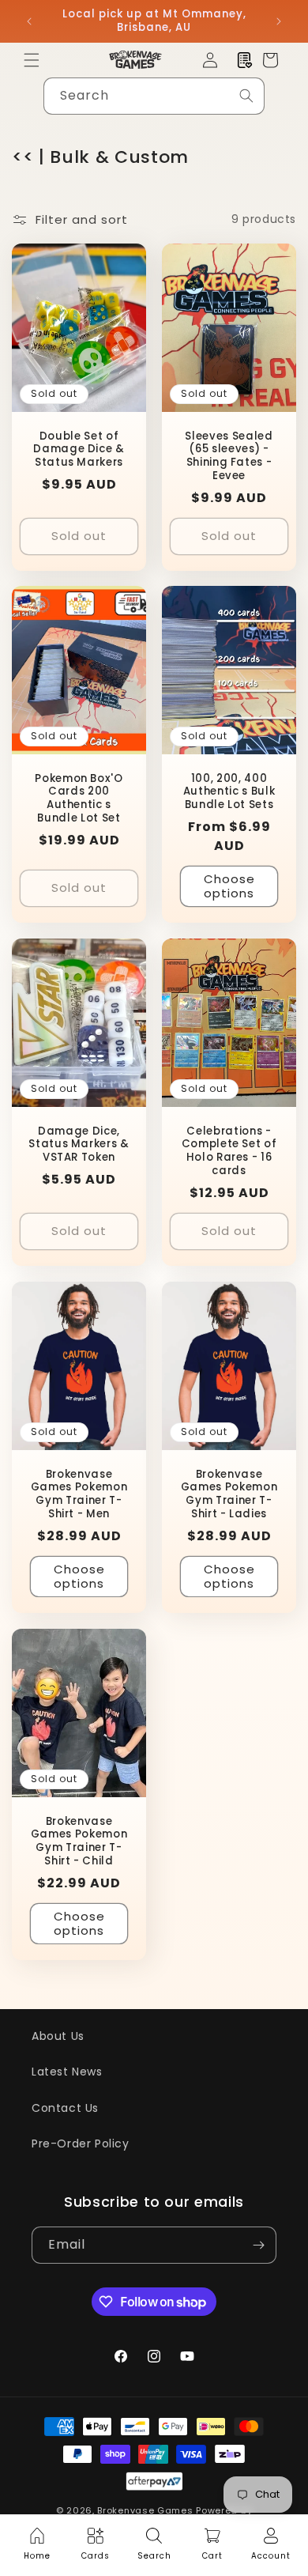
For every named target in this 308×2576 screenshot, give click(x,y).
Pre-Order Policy (81, 2144)
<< (23, 157)
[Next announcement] (279, 21)
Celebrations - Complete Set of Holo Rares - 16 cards (229, 1152)
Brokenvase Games (145, 2510)
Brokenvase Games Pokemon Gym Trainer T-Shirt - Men (79, 1494)
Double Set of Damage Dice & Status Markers (79, 449)
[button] (32, 60)
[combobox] (154, 96)
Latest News (67, 2072)
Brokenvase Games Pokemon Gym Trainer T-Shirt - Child (79, 1841)
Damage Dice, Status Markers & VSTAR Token (79, 1145)
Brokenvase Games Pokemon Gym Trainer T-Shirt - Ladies (229, 1494)
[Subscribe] (258, 2245)
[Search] (246, 96)
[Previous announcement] (29, 21)
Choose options (229, 886)
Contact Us (65, 2108)
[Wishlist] (245, 60)
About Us (58, 2036)
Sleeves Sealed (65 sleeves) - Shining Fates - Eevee (229, 456)
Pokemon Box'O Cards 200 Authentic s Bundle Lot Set (79, 799)
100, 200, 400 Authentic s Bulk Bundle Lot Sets (229, 792)
